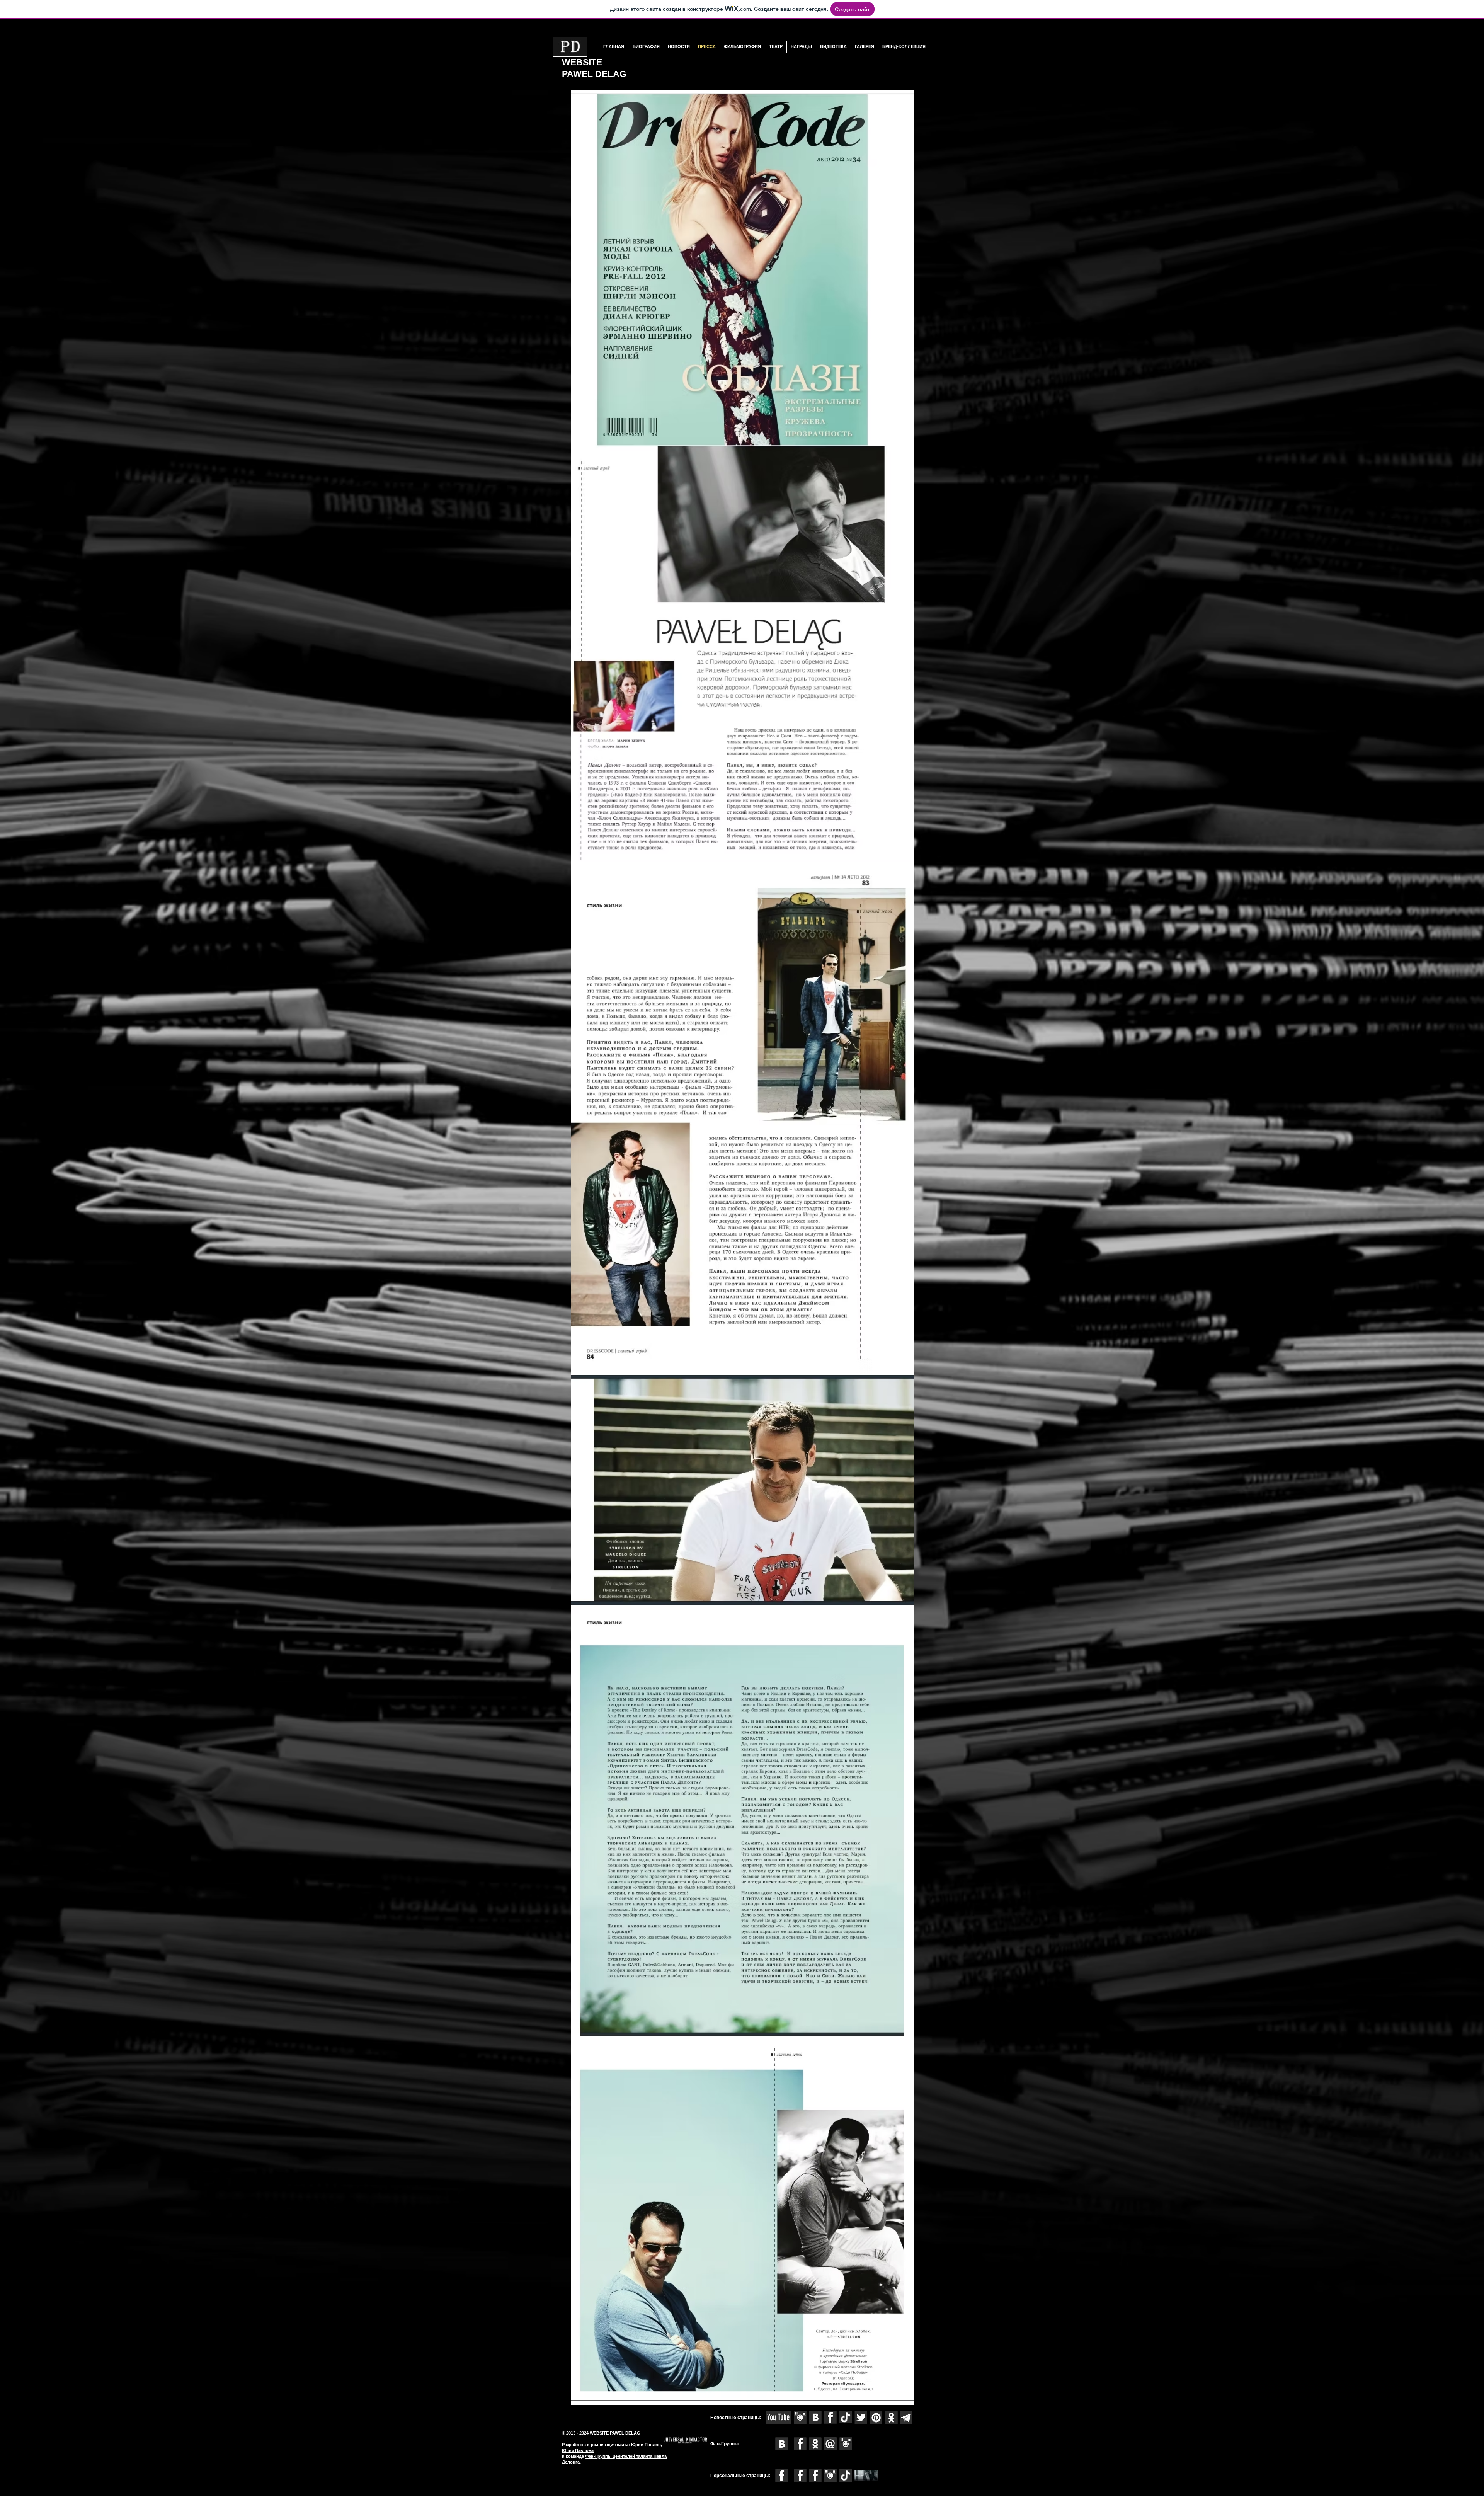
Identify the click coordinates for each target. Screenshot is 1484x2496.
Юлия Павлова (578, 2450)
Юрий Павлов (646, 2445)
